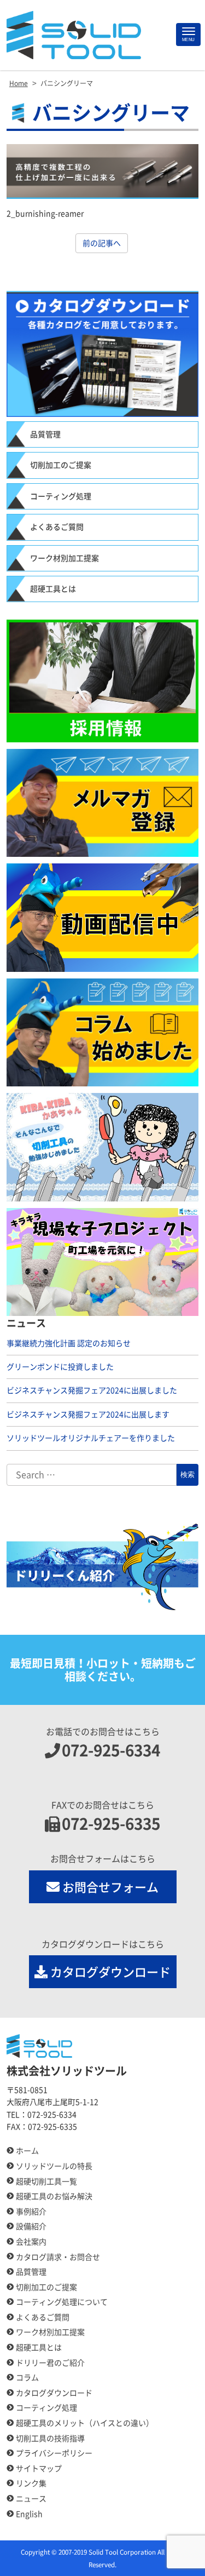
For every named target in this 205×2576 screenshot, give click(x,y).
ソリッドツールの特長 (54, 2166)
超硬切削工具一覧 (46, 2182)
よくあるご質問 (57, 527)
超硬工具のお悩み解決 (54, 2196)
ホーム (27, 2151)
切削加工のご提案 (61, 465)
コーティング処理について (62, 2302)
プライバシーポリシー (54, 2453)
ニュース (31, 2499)
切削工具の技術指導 (50, 2438)
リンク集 (31, 2483)
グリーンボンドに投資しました (60, 1367)
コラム (27, 2378)
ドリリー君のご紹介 (50, 2363)
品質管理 (45, 434)
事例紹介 (31, 2212)
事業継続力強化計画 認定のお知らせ (69, 1343)
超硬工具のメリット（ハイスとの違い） (85, 2423)
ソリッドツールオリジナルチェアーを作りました (91, 1438)
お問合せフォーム (110, 1887)
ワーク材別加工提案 (65, 558)
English (29, 2514)
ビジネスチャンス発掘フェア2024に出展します (88, 1415)
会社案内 (31, 2242)
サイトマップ (39, 2469)
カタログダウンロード (110, 1972)
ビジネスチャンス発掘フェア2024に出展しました (92, 1390)
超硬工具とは (53, 589)
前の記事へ (102, 243)
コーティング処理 (61, 496)
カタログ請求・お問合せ (58, 2257)
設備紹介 (31, 2226)
